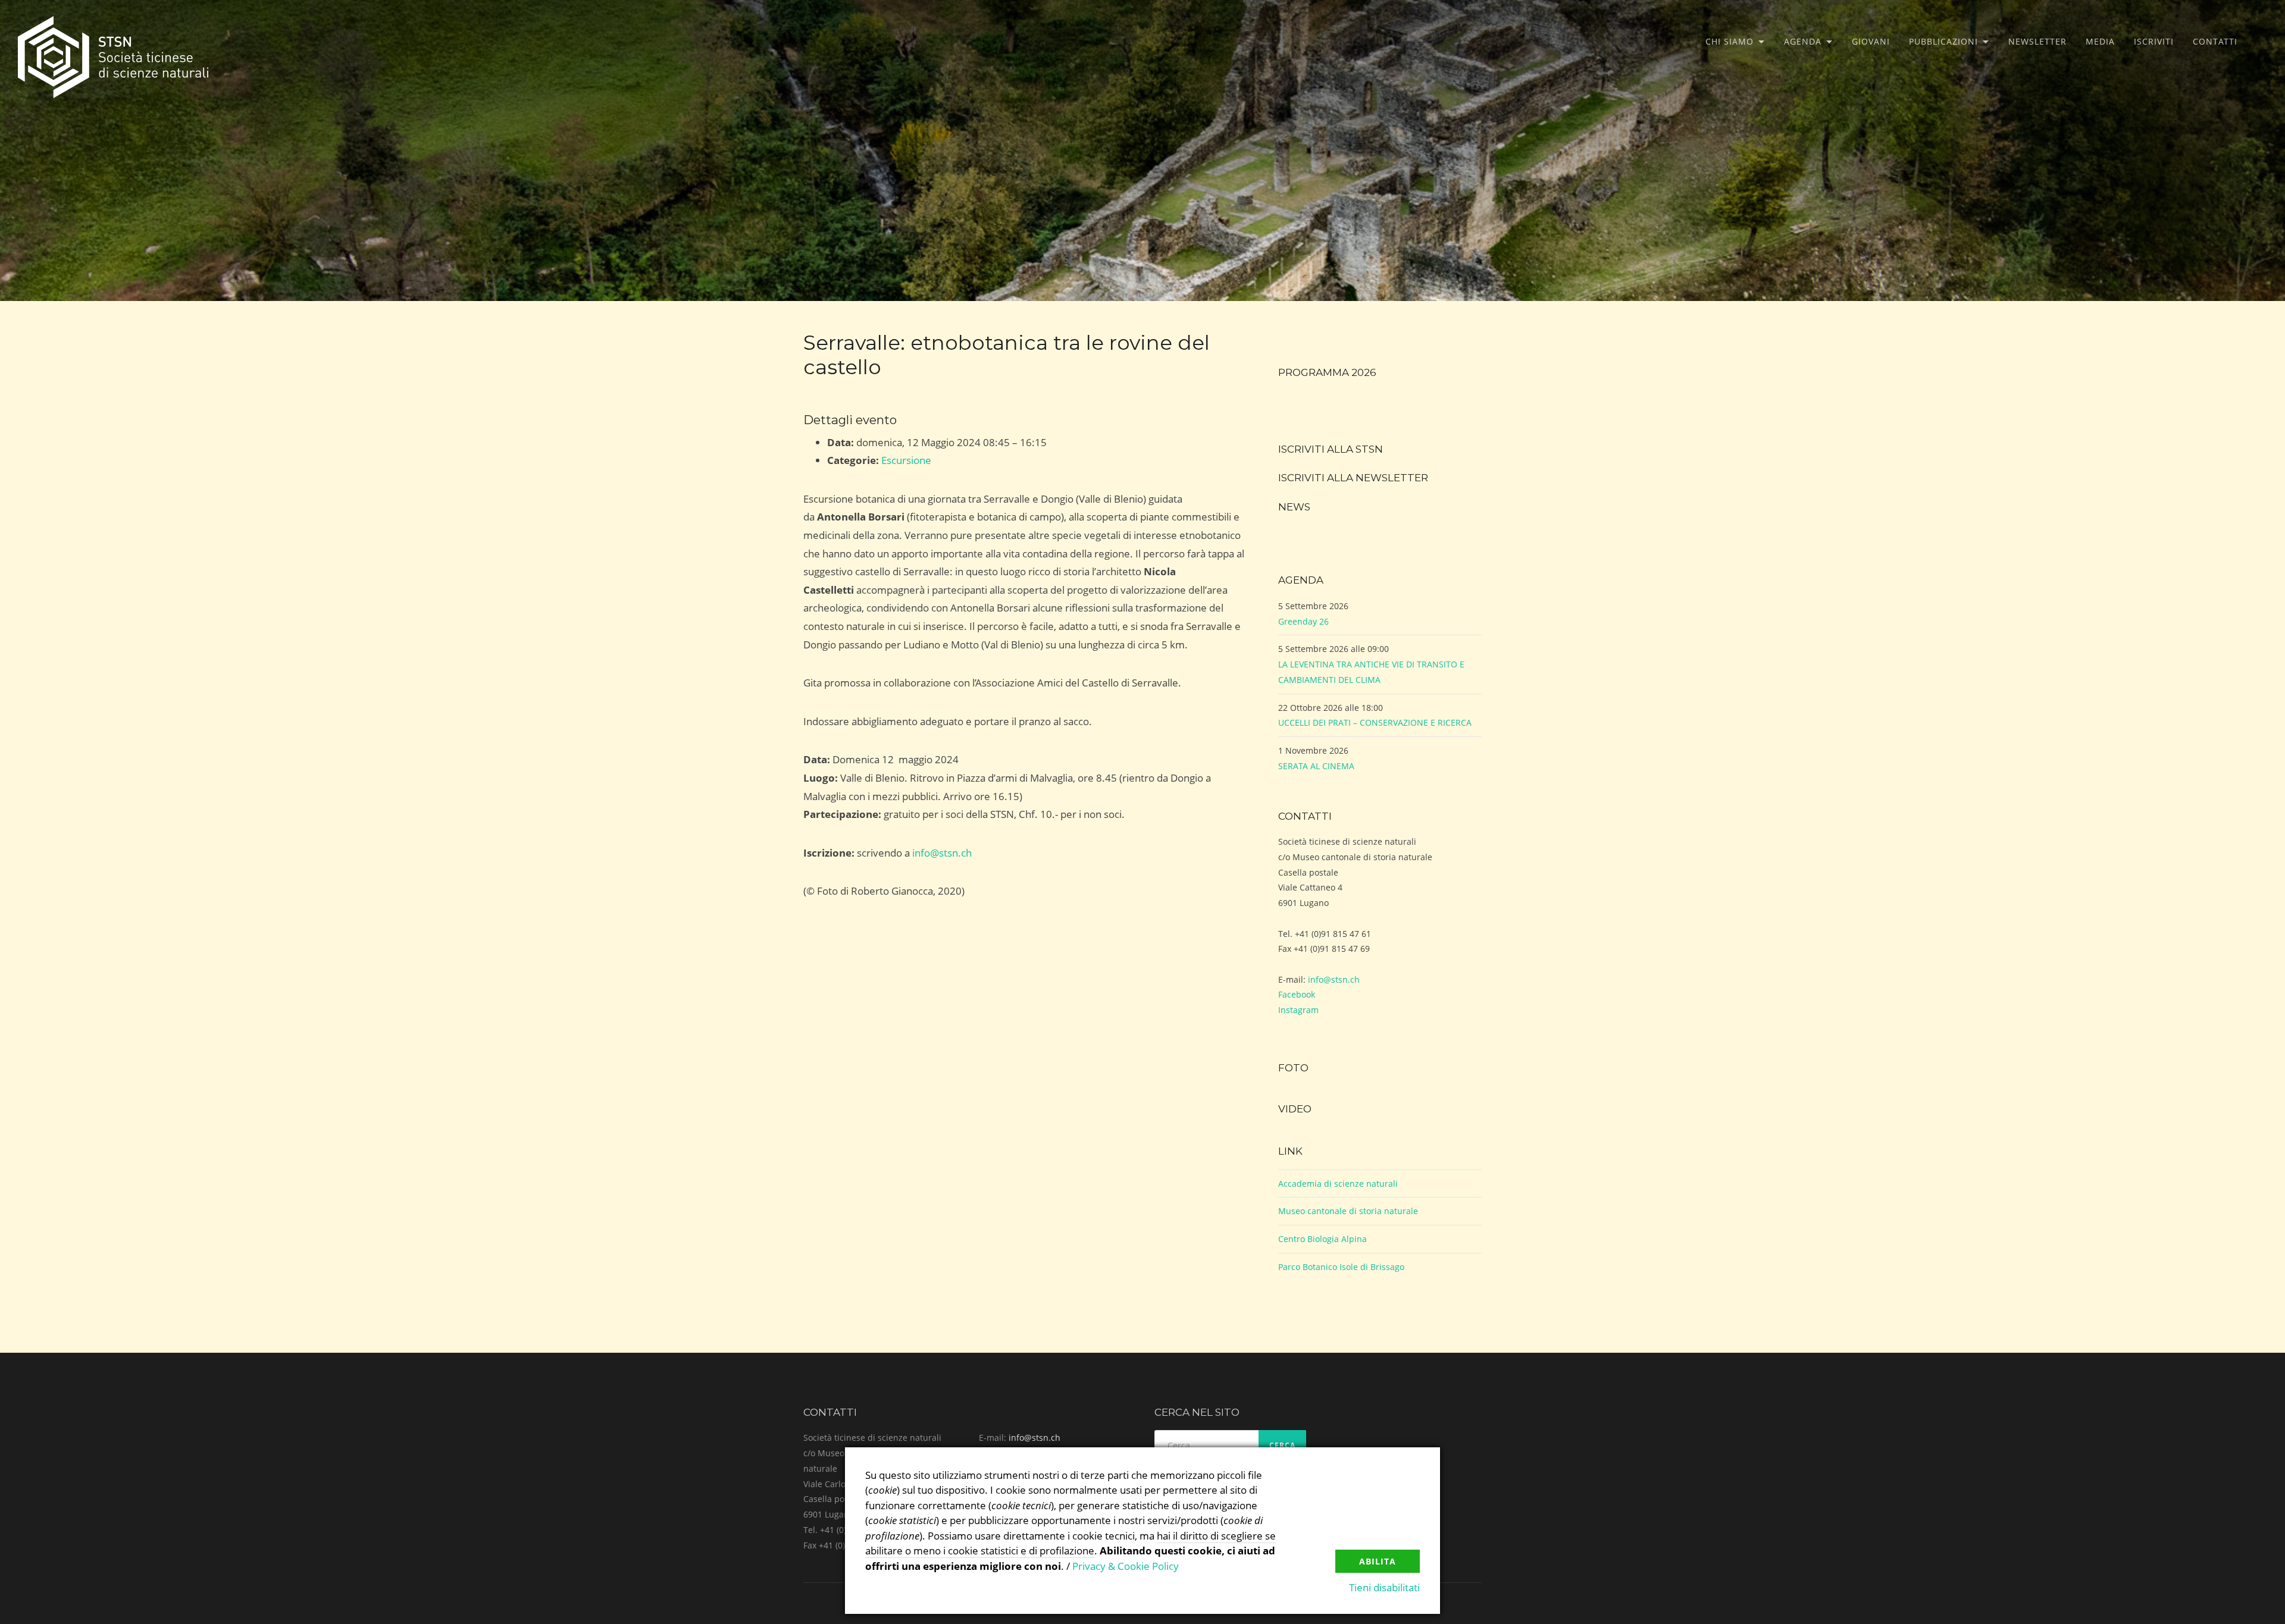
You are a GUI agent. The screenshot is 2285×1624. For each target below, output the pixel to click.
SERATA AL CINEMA (1316, 766)
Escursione (906, 460)
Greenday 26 (1303, 621)
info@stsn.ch (942, 853)
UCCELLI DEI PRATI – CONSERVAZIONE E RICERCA (1375, 722)
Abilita (1378, 1561)
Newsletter (2037, 41)
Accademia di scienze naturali (1338, 1183)
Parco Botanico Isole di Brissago (1341, 1267)
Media (2100, 41)
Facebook (1297, 994)
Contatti (2215, 41)
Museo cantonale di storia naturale (1348, 1211)
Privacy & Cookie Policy (1126, 1566)
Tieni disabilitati (1384, 1587)
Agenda (1803, 41)
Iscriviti (2154, 41)
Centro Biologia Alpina (1323, 1239)
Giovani (1871, 41)
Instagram (1298, 1010)
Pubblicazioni (1943, 41)
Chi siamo (1730, 41)
